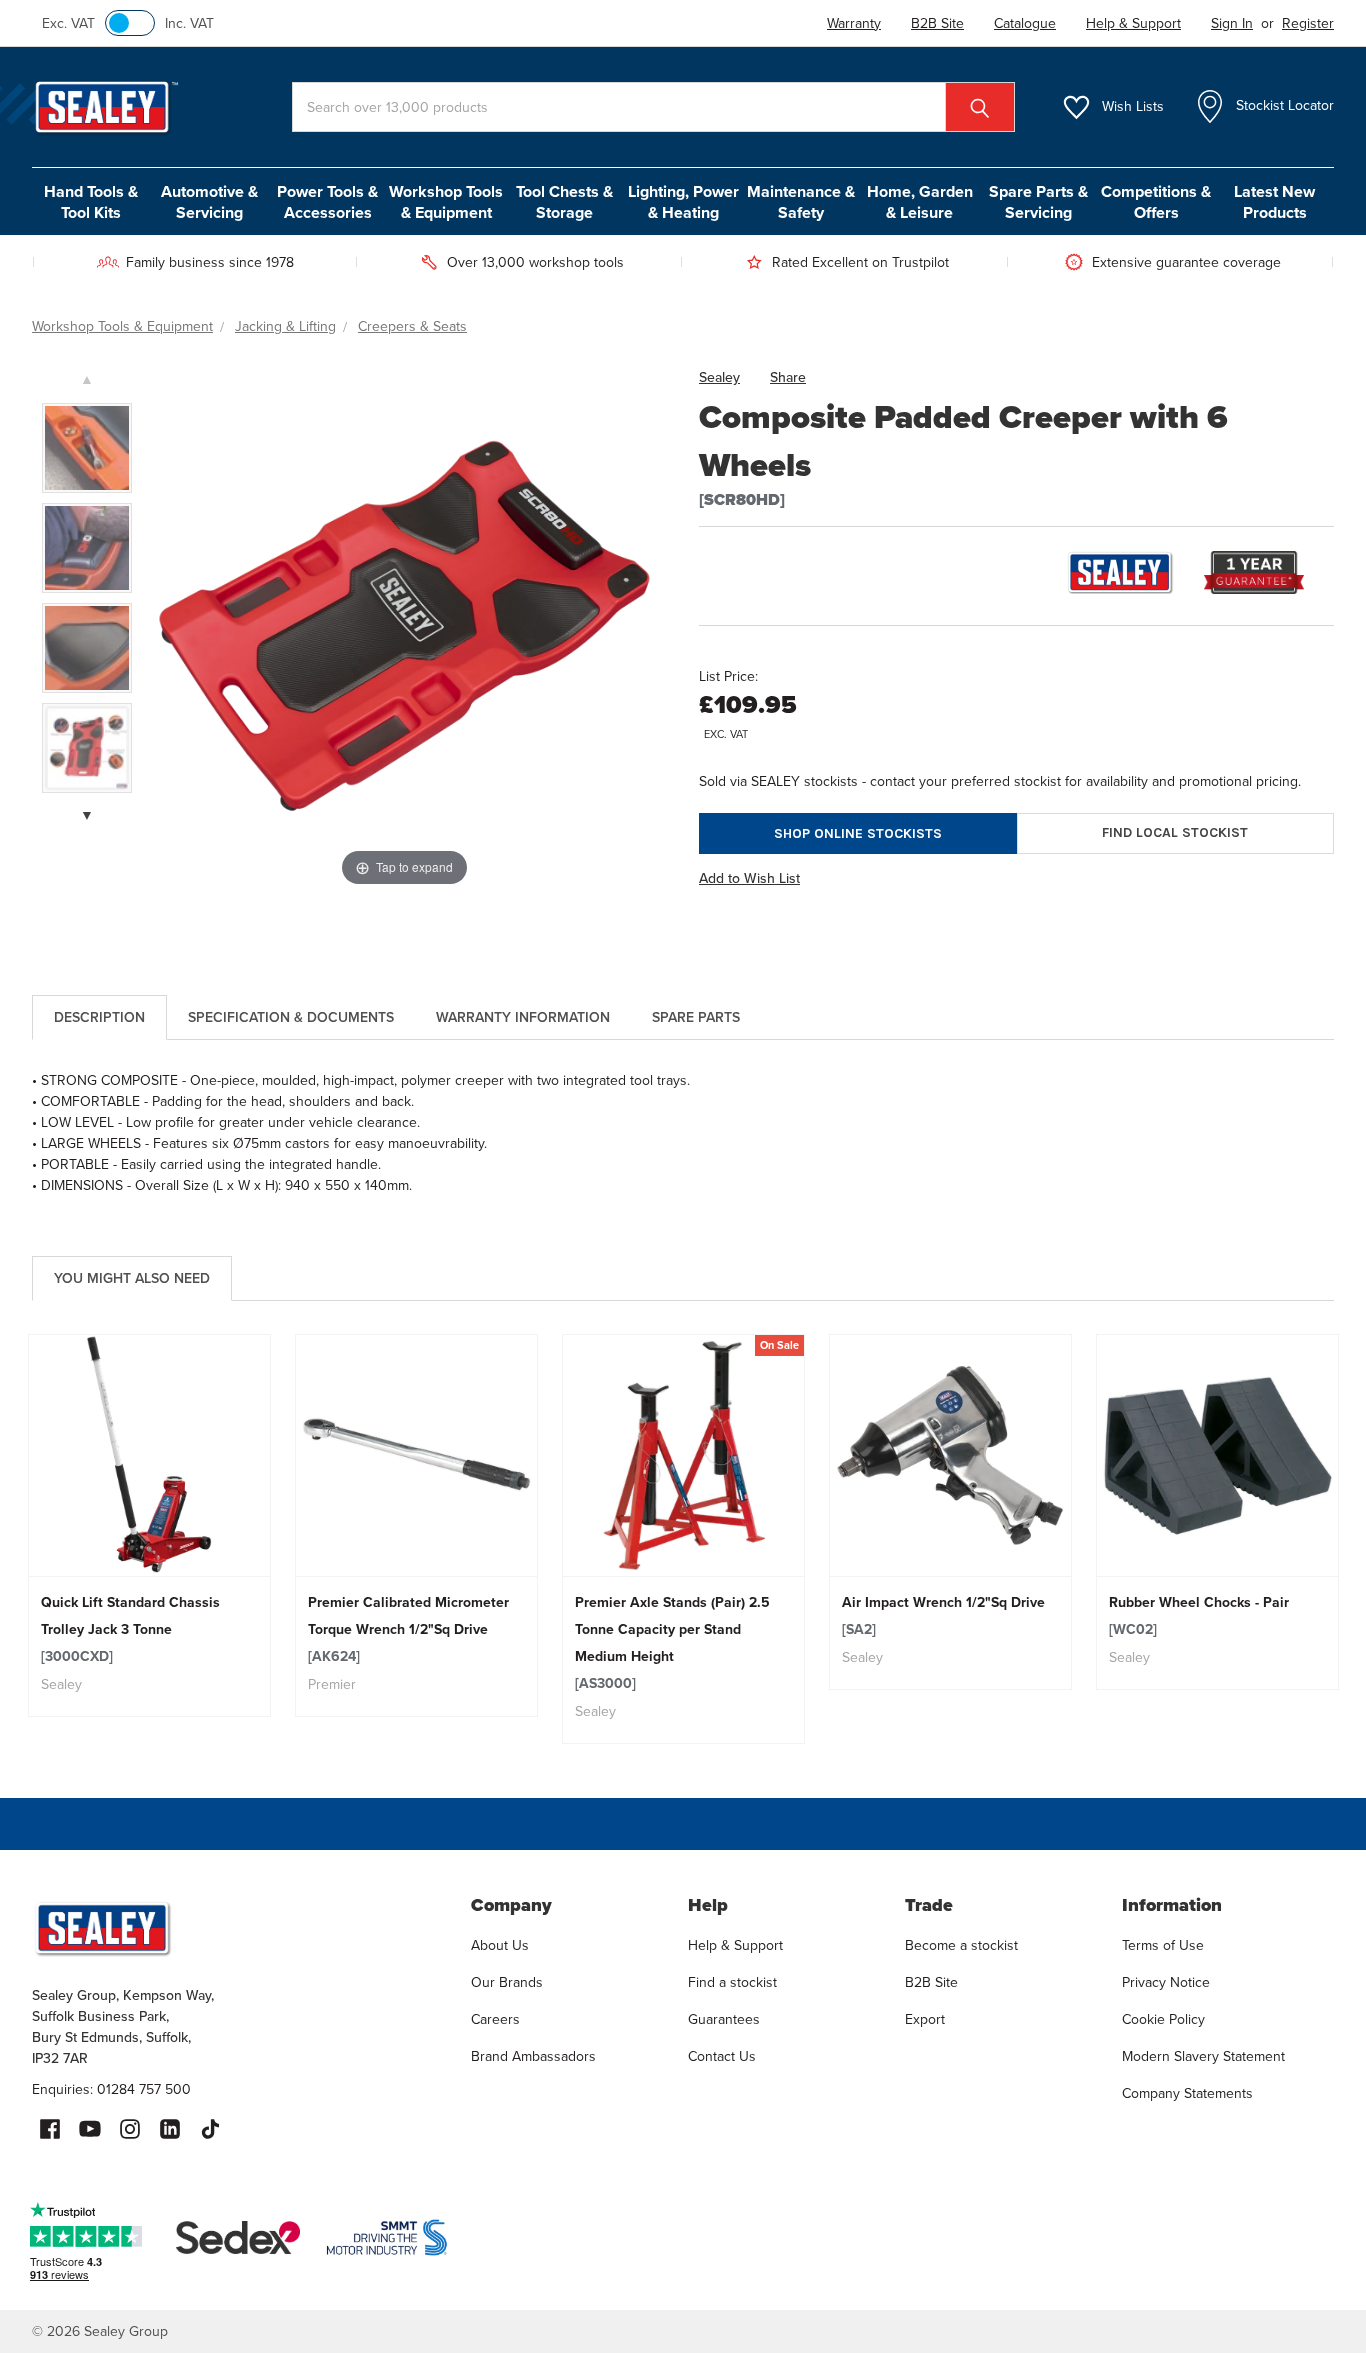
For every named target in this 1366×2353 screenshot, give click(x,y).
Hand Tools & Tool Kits (91, 202)
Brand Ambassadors (533, 2056)
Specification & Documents (291, 1017)
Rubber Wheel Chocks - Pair (1199, 1616)
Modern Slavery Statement (1203, 2056)
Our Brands (507, 1982)
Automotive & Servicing (209, 202)
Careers (495, 2019)
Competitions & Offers (1156, 202)
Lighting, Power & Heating (683, 202)
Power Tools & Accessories (327, 202)
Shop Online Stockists (858, 833)
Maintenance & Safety (801, 202)
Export (925, 2019)
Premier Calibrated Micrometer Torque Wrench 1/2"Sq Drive (408, 1629)
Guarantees (724, 2019)
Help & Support (735, 1945)
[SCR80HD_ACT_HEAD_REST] (87, 548)
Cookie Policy (1163, 2019)
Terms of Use (1163, 1945)
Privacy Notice (1166, 1982)
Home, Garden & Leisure (920, 202)
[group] (149, 1525)
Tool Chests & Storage (564, 202)
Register (1308, 23)
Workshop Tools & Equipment (446, 202)
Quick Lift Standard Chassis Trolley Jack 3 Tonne (130, 1629)
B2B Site (931, 1982)
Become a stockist (961, 1945)
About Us (500, 1945)
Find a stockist (732, 1982)
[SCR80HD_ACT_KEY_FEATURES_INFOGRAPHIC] (87, 748)
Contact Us (722, 2056)
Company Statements (1187, 2093)
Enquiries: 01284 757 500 (111, 2089)
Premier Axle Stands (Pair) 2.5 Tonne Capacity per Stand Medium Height (672, 1643)
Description (99, 1017)
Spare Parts (696, 1017)
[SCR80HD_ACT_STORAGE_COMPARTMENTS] (87, 448)
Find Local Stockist (1175, 832)
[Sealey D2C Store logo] (238, 1928)
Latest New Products (1274, 202)
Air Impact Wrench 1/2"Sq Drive (943, 1616)
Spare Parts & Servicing (1038, 202)
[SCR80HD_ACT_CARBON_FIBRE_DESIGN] (87, 648)
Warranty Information (523, 1017)
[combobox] (653, 107)
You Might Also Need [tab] (132, 1278)
